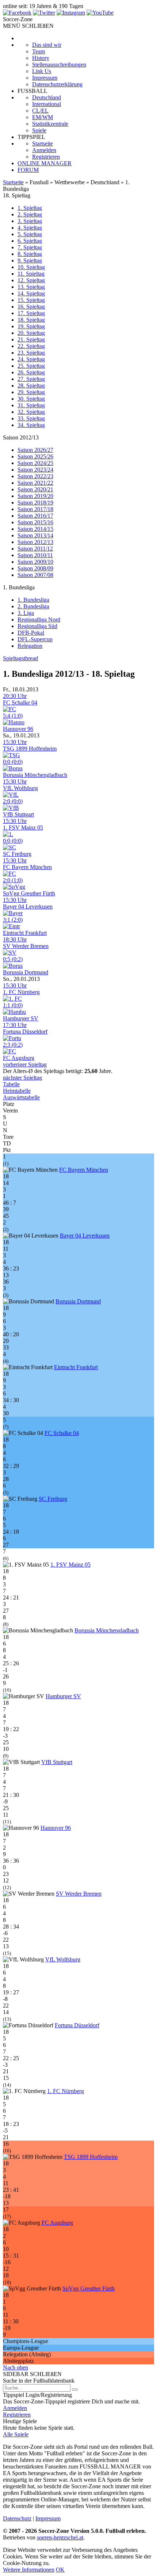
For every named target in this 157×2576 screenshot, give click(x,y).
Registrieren (46, 157)
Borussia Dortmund (78, 1301)
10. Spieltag (31, 267)
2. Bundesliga (33, 606)
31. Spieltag (31, 405)
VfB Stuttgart (57, 1762)
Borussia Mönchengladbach (107, 1630)
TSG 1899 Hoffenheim (91, 2157)
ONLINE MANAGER (45, 163)
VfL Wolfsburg (63, 1959)
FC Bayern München (84, 1170)
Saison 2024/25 (35, 463)
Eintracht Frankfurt (76, 1367)
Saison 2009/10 (35, 562)
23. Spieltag (31, 353)
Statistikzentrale (50, 124)
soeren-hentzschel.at (60, 2537)
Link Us (42, 71)
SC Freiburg (53, 1499)
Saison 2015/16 (35, 522)
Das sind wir (47, 45)
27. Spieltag (31, 379)
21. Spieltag (31, 339)
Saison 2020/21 (35, 489)
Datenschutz (17, 2518)
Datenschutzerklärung (57, 84)
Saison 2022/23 (35, 476)
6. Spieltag (30, 241)
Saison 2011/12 (35, 549)
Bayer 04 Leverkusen (85, 1236)
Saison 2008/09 (35, 568)
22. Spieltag (31, 346)
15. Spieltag (31, 300)
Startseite (43, 143)
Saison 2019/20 (35, 496)
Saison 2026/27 (35, 450)
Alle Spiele (16, 2434)
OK (60, 2570)
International (47, 104)
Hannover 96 (56, 1828)
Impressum (45, 78)
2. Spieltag (30, 214)
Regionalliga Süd (37, 626)
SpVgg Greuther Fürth (89, 2288)
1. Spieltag (30, 208)
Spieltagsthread (20, 658)
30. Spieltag (31, 399)
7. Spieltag (30, 247)
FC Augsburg (57, 2223)
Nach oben (16, 2367)
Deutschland (47, 97)
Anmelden (44, 150)
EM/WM (43, 117)
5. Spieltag (30, 234)
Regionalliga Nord (39, 620)
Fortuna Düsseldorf (77, 2025)
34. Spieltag (31, 425)
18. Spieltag (31, 320)
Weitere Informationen (29, 2570)
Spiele (39, 130)
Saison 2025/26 (35, 456)
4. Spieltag (30, 228)
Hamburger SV (63, 1696)
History (41, 58)
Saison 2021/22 (35, 483)
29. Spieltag (31, 392)
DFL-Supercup (35, 639)
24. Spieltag (31, 359)
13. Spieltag (31, 287)
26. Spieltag (31, 372)
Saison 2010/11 (35, 555)
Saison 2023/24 (35, 470)
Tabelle (11, 1084)
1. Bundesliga (33, 600)
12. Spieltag (31, 280)
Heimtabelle (17, 1091)
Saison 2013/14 (35, 535)
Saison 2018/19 (35, 503)
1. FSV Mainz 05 (70, 1565)
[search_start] (75, 2390)
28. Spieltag (31, 386)
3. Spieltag (30, 221)
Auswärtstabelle (21, 1097)
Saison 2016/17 (35, 516)
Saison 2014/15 (35, 529)
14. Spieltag (31, 293)
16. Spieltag (31, 307)
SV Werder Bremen (79, 1894)
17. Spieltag (31, 313)
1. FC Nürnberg (66, 2091)
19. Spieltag (31, 326)
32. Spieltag (31, 412)
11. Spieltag (31, 274)
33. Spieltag (31, 418)
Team (39, 51)
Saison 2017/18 (35, 509)
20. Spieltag (31, 333)
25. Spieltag (31, 366)
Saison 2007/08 (35, 575)
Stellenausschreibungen (59, 65)
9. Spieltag (30, 260)
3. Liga (26, 613)
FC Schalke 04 (62, 1433)
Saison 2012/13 (35, 542)
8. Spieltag (30, 254)
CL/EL (40, 111)
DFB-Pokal (31, 633)
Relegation (30, 646)
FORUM (28, 170)
